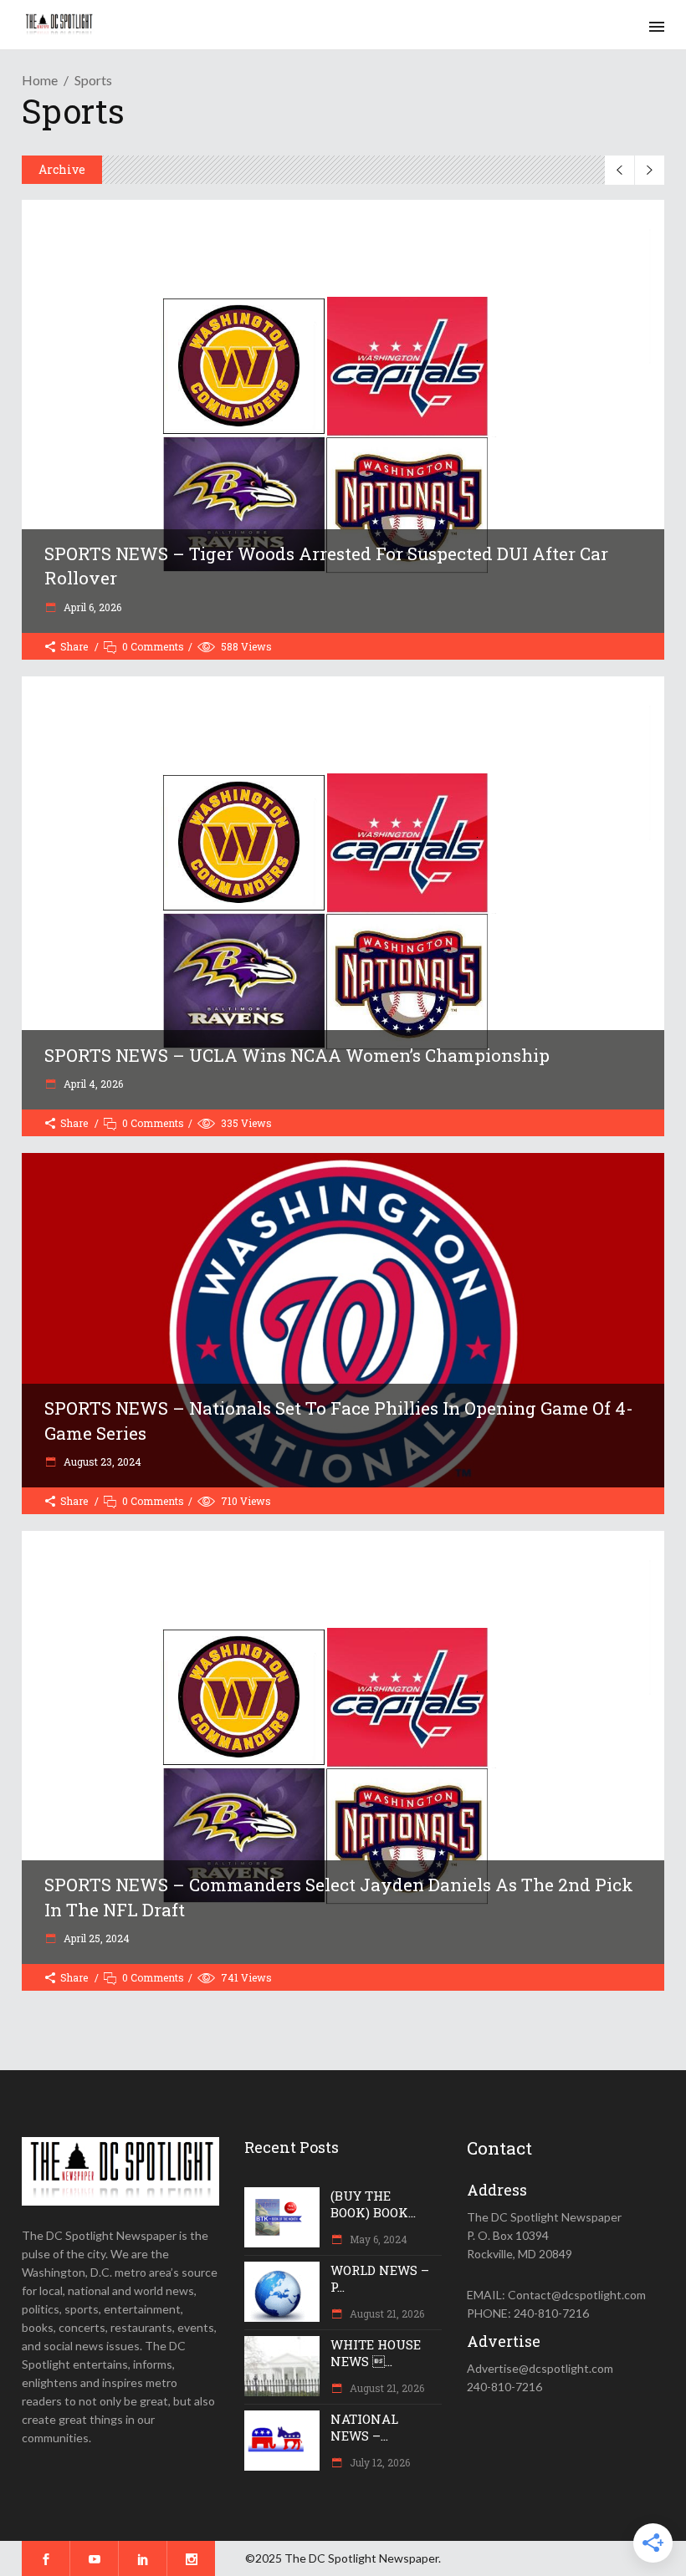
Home (40, 80)
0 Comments (153, 646)
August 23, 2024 (101, 1461)
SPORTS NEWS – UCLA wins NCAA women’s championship (297, 1055)
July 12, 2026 (379, 2462)
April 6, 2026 (91, 607)
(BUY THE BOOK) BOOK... (373, 2204)
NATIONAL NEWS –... (364, 2427)
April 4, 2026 (92, 1084)
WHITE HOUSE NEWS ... (376, 2353)
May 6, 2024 (377, 2239)
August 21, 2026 (386, 2313)
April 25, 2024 (95, 1938)
